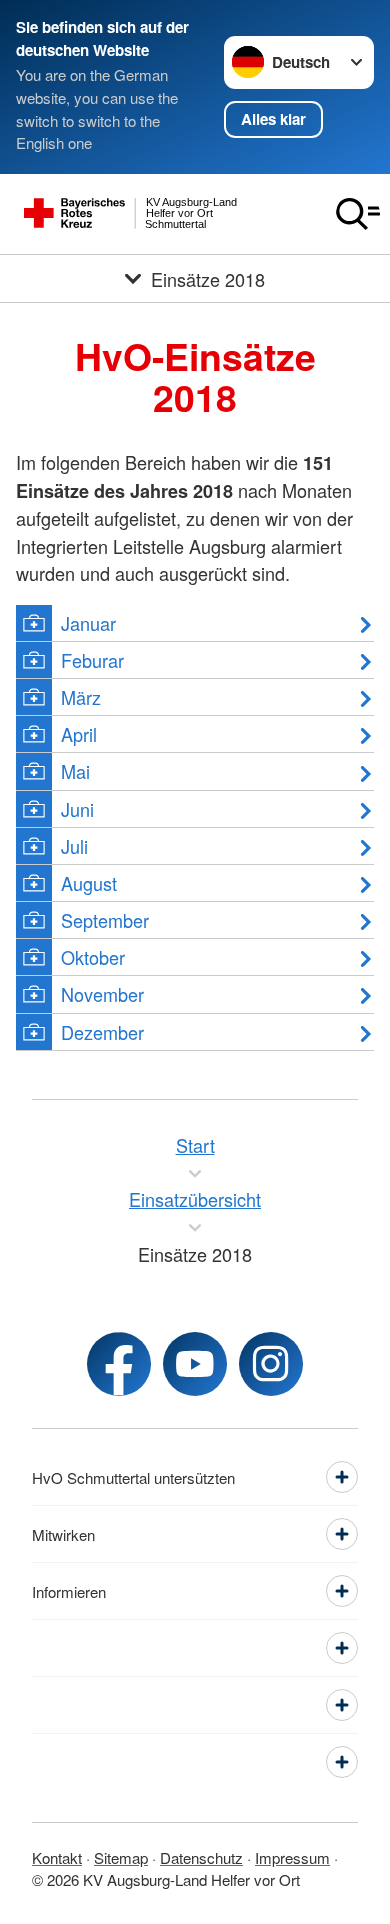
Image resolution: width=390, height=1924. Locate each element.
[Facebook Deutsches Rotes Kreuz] (119, 1364)
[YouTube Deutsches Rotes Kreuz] (195, 1364)
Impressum (292, 1857)
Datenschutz (201, 1857)
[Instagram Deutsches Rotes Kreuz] (271, 1364)
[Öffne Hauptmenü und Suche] (358, 214)
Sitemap (121, 1857)
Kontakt (57, 1857)
